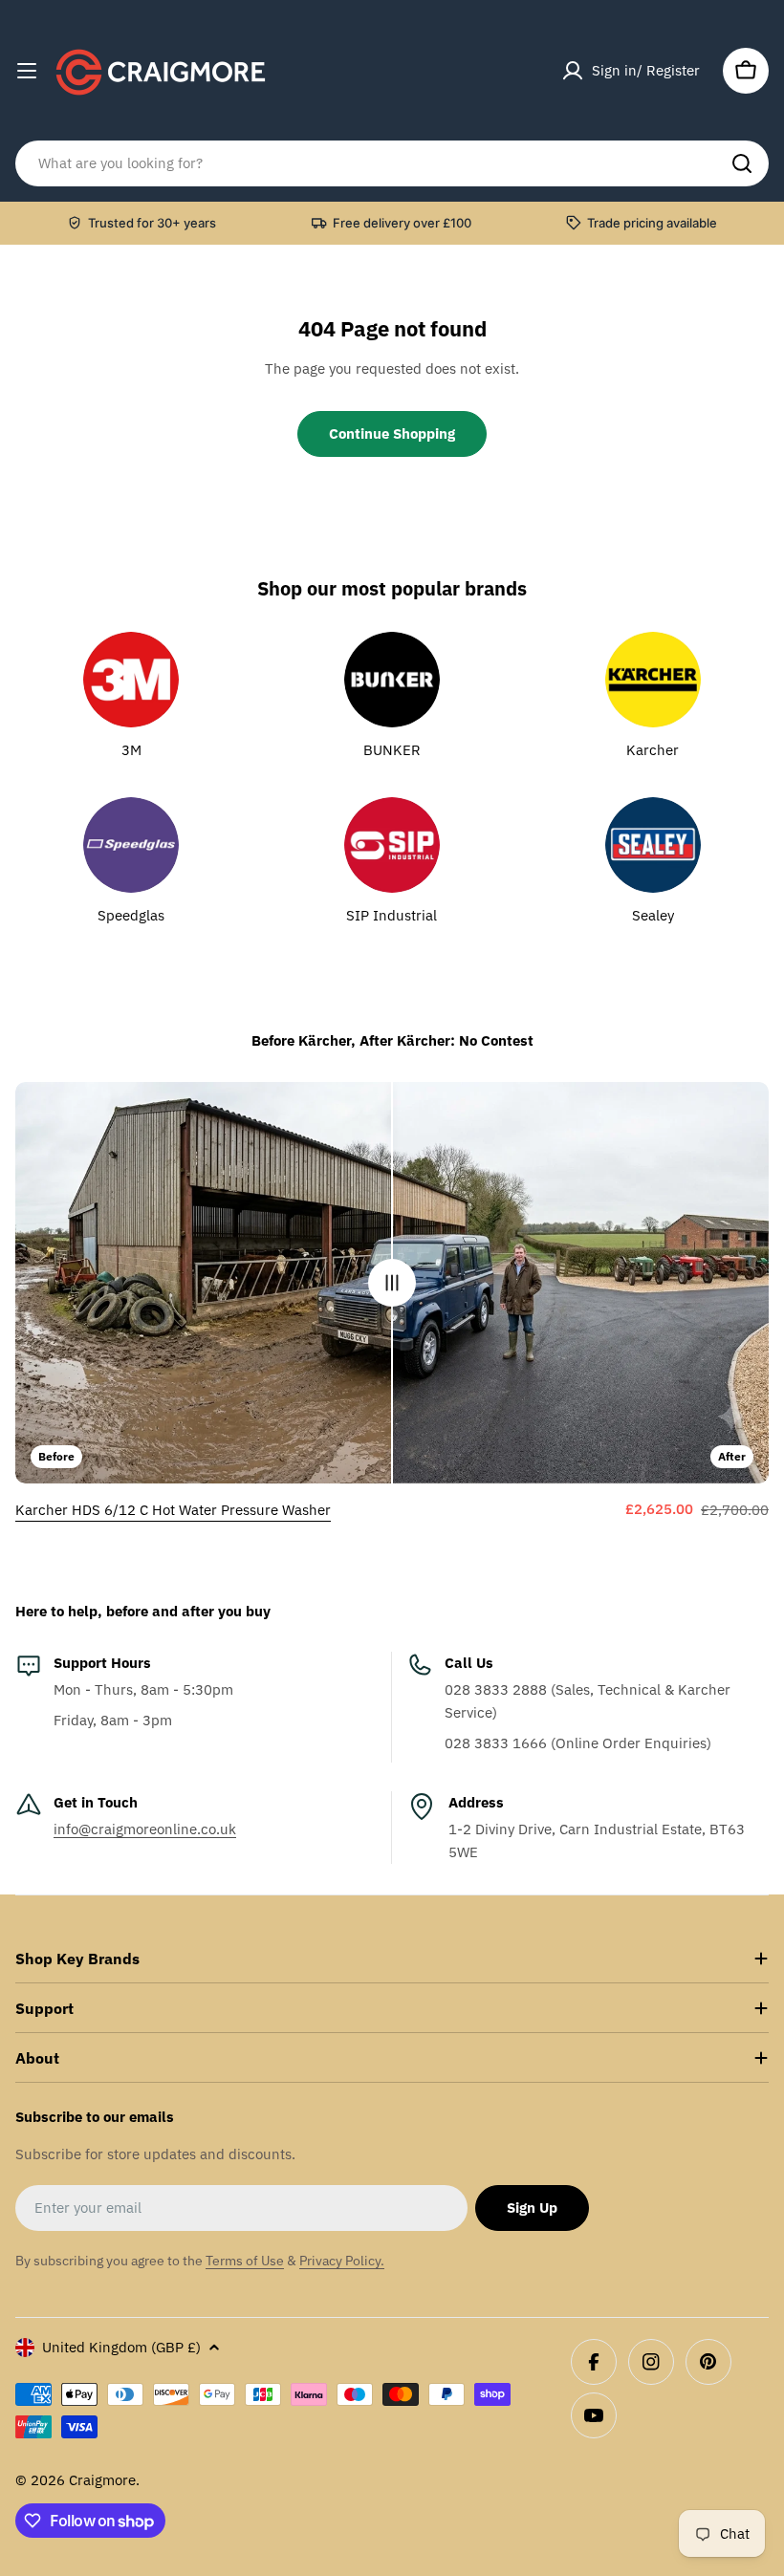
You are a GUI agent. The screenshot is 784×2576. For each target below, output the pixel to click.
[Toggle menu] (27, 71)
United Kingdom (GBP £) (121, 2347)
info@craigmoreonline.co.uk (145, 1829)
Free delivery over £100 (402, 223)
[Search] (742, 163)
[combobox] (392, 163)
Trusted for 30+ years (152, 223)
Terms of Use (245, 2261)
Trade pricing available (652, 223)
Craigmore (102, 2480)
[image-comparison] (392, 1283)
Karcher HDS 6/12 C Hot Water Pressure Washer (173, 1510)
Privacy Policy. (342, 2261)
